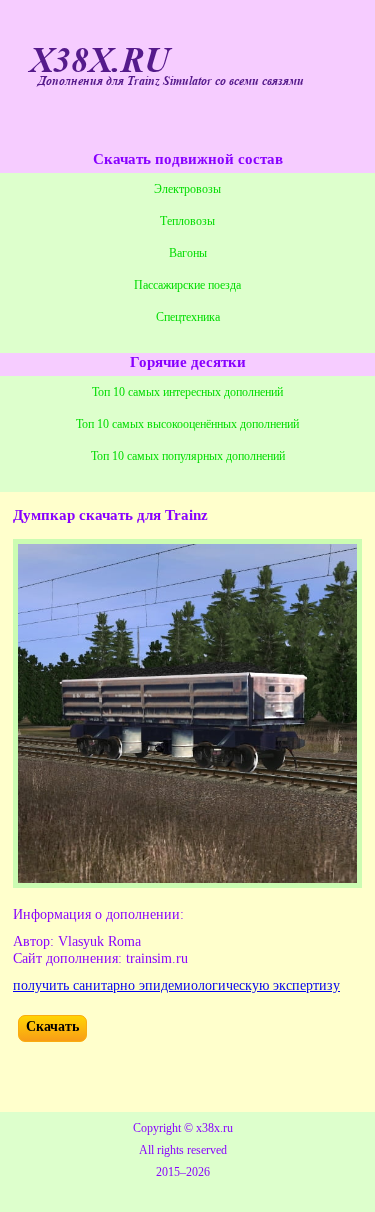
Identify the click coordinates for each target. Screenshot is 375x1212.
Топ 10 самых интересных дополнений (187, 392)
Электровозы (187, 189)
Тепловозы (187, 221)
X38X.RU (99, 61)
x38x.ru (214, 1128)
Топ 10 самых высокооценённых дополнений (187, 424)
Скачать (52, 1026)
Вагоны (188, 253)
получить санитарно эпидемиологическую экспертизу (176, 985)
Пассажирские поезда (187, 285)
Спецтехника (188, 317)
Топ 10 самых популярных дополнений (188, 456)
